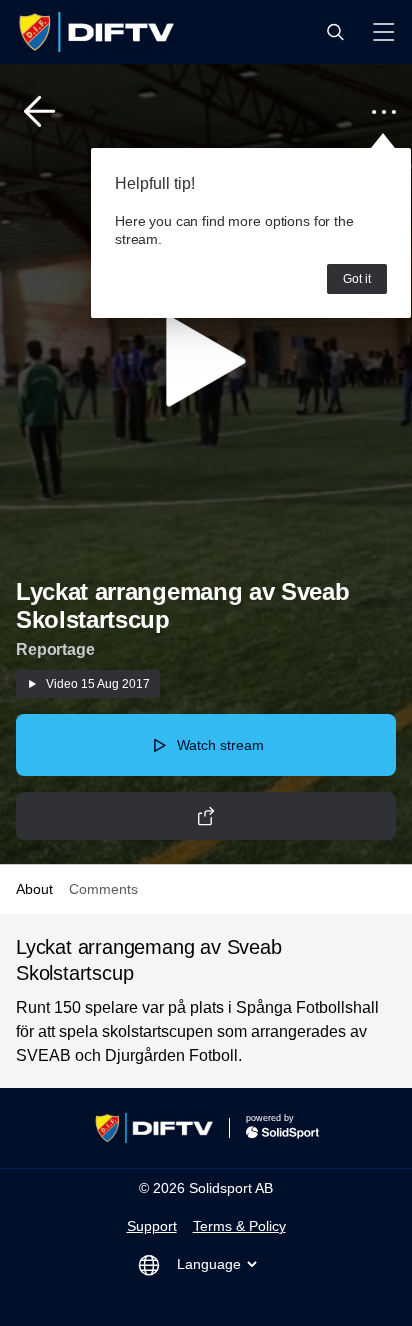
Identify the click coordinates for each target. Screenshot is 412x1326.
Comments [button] (103, 889)
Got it (357, 279)
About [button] (34, 889)
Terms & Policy (239, 1226)
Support (152, 1226)
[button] (335, 32)
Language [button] (209, 1264)
